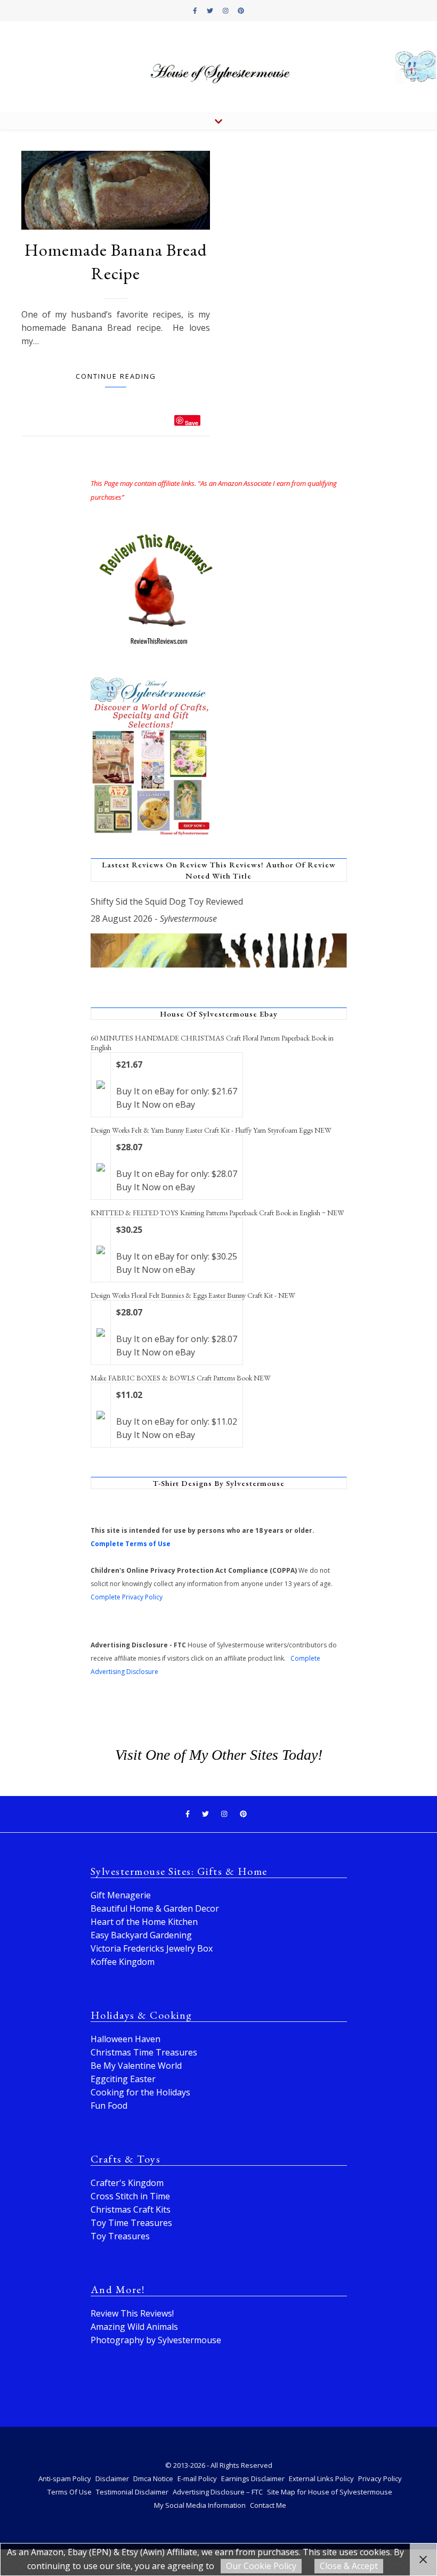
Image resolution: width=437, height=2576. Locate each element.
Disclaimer (112, 2479)
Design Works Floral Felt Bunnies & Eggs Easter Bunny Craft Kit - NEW (193, 1295)
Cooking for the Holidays (140, 2092)
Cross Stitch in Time (130, 2196)
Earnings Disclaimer (253, 2479)
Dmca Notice (153, 2479)
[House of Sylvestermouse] (218, 67)
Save (192, 422)
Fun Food (109, 2106)
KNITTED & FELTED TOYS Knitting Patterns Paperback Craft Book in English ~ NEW (217, 1213)
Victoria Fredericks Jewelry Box (152, 1948)
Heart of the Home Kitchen (144, 1922)
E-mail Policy (197, 2479)
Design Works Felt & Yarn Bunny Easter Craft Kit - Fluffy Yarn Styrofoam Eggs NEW (211, 1130)
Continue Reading (116, 376)
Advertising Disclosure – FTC (218, 2492)
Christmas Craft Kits (131, 2209)
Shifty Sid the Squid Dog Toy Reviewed (167, 901)
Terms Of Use (70, 2492)
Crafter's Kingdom (127, 2183)
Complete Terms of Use (131, 1544)
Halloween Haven (126, 2039)
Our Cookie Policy (261, 2566)
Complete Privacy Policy (127, 1597)
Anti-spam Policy (65, 2479)
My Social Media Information (200, 2505)
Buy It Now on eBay (156, 1104)
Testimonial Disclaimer (132, 2492)
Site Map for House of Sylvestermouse (330, 2492)
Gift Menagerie (121, 1895)
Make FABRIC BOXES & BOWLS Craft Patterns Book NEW (181, 1378)
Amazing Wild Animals (134, 2327)
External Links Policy (321, 2479)
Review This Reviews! (132, 2313)
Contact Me (268, 2505)
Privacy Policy (380, 2479)
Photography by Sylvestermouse (156, 2340)
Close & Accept (349, 2566)
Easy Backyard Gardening (141, 1935)
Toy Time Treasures (131, 2223)
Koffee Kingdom (123, 1962)
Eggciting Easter (123, 2079)
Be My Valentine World (136, 2066)
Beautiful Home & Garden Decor (155, 1908)
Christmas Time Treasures (144, 2052)
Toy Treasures (120, 2236)
